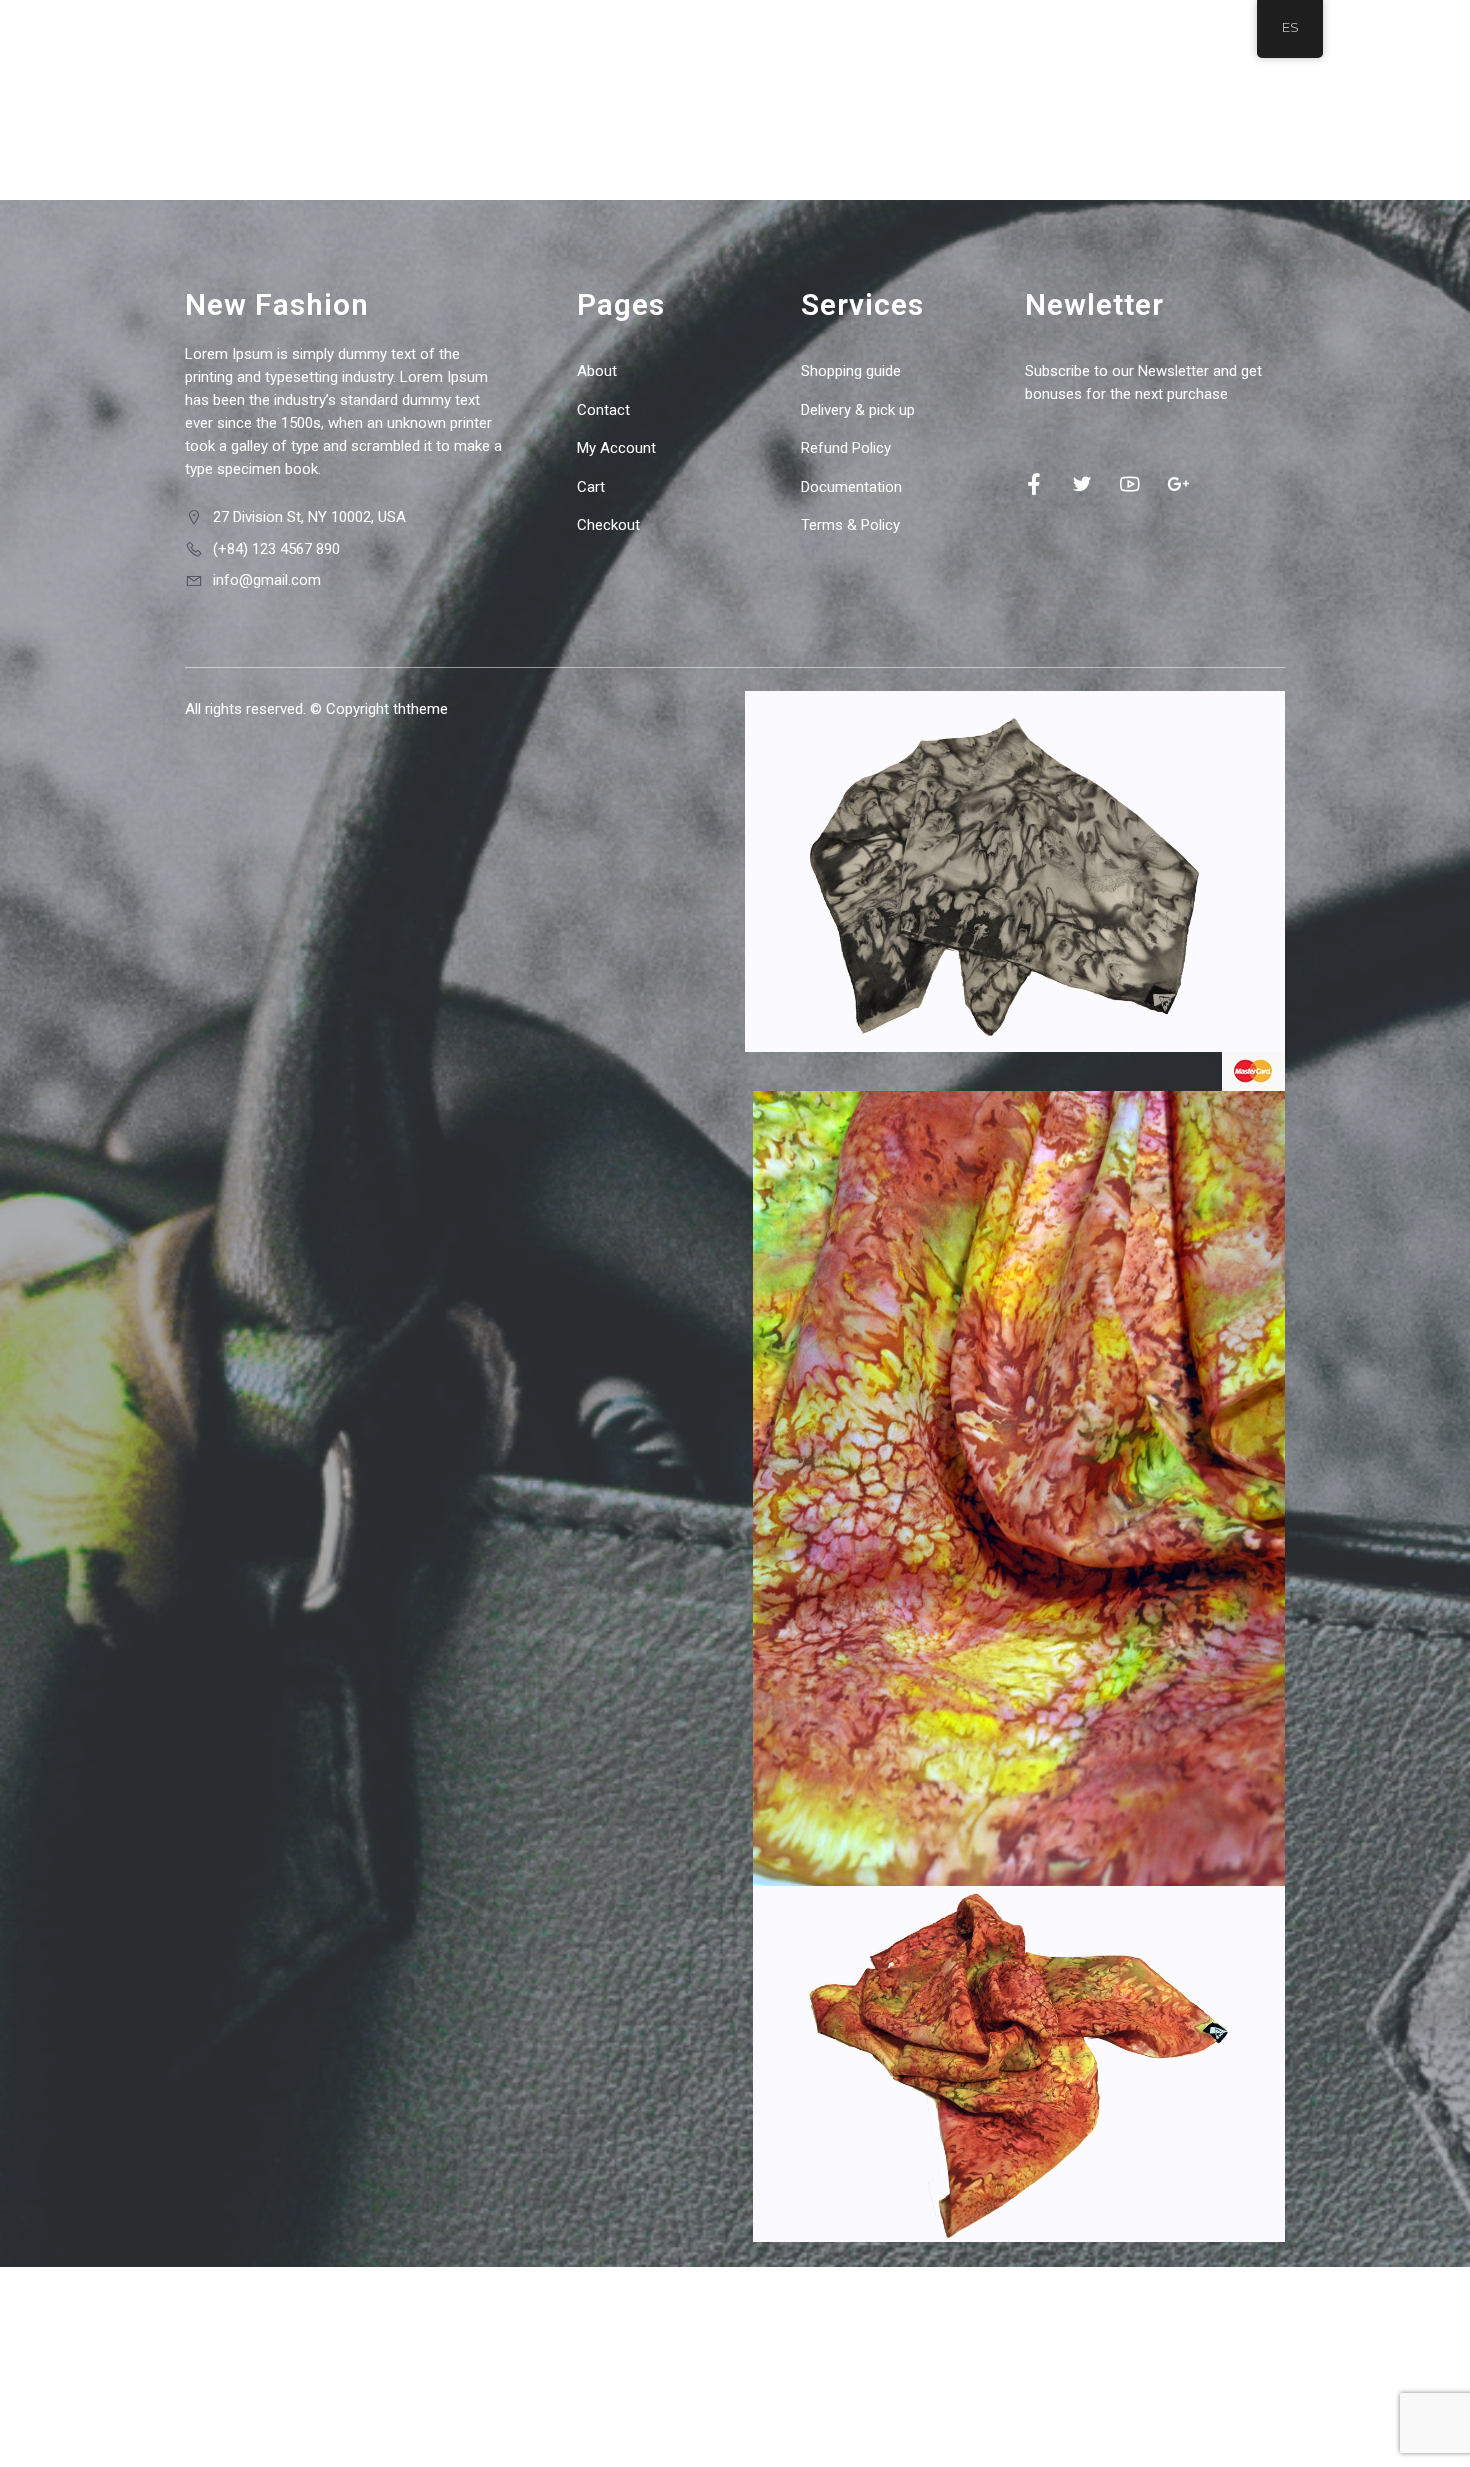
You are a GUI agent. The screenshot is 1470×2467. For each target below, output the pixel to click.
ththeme (420, 709)
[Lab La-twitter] (1082, 484)
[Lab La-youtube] (1130, 484)
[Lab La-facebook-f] (1034, 484)
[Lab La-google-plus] (1178, 484)
